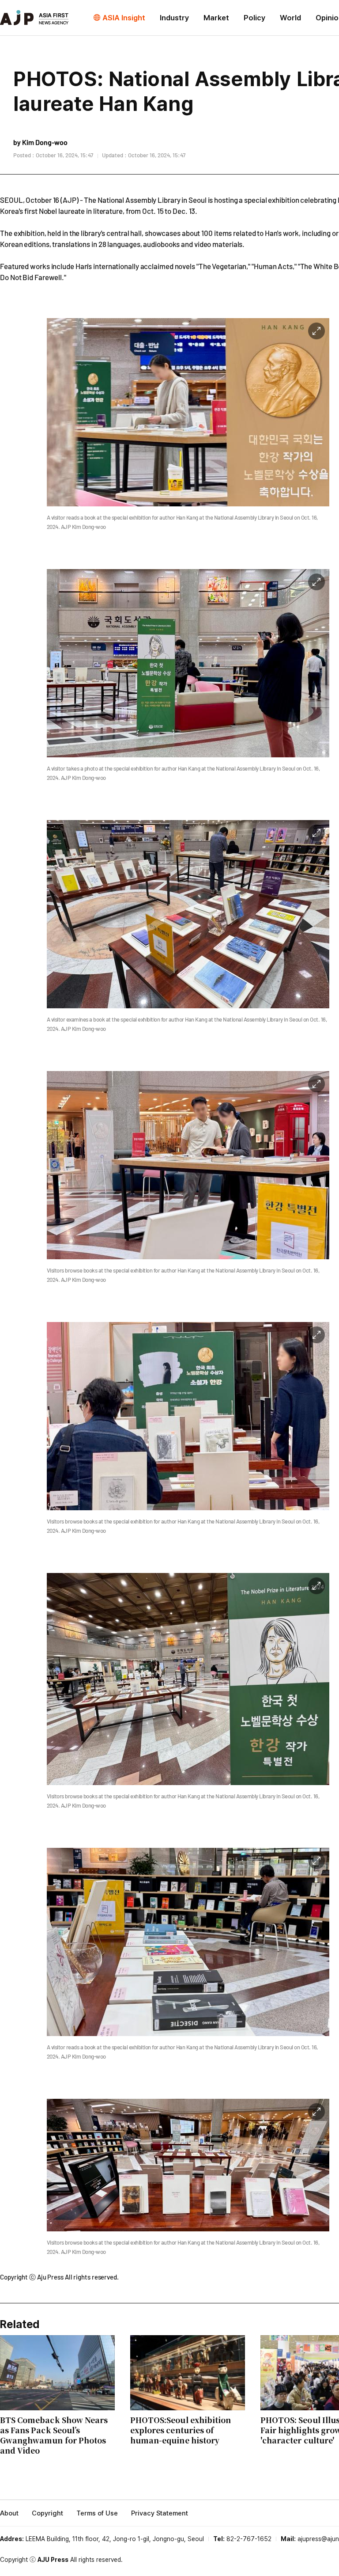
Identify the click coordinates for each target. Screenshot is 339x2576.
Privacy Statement (160, 2513)
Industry (174, 18)
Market (216, 18)
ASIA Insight (124, 18)
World (290, 18)
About (9, 2513)
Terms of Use (97, 2513)
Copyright (47, 2513)
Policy (254, 18)
